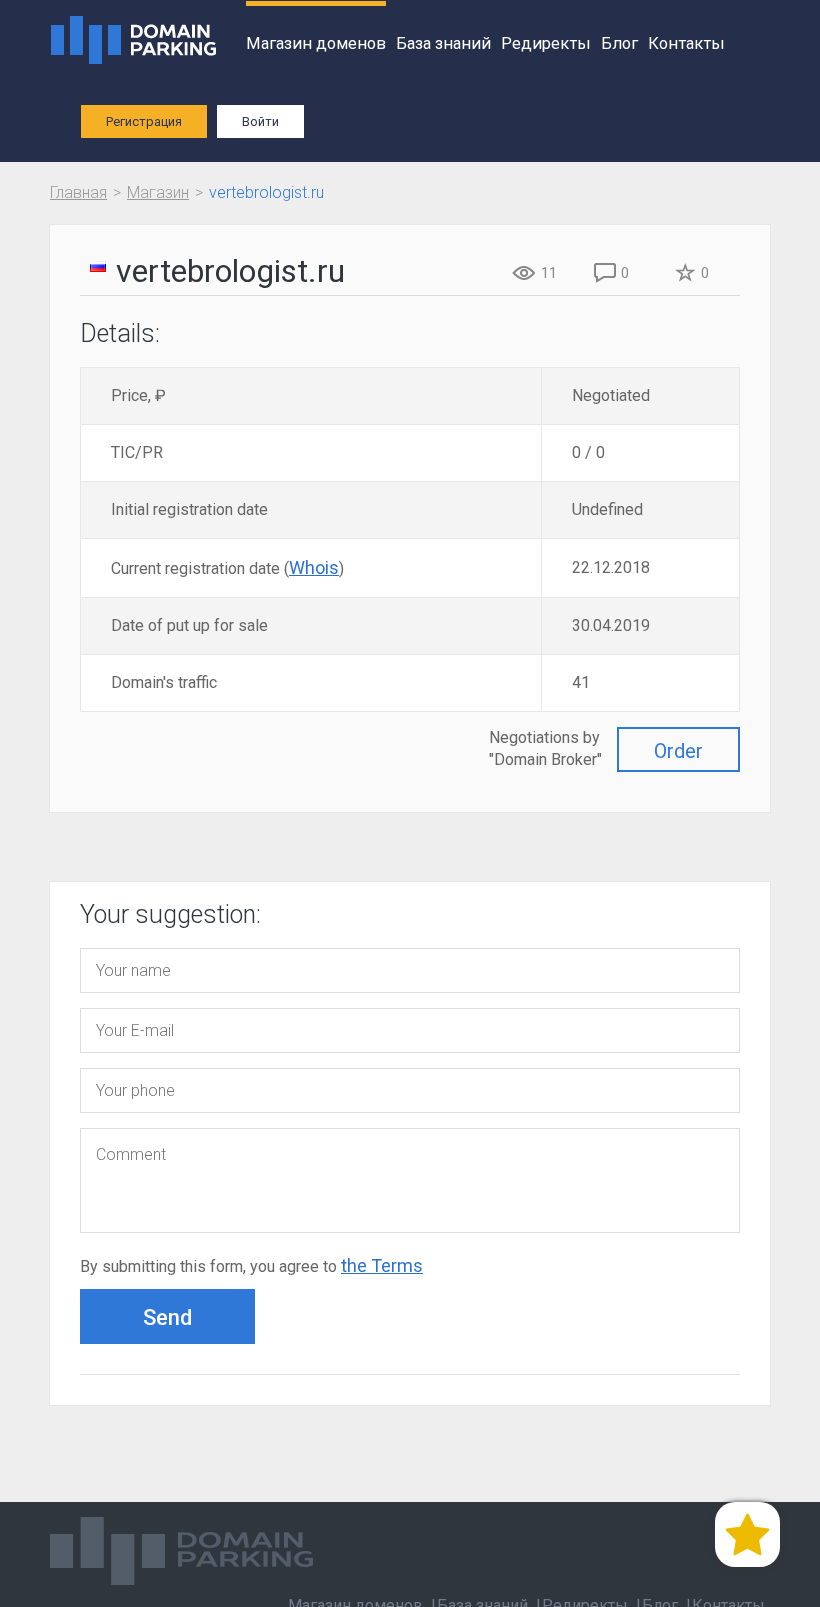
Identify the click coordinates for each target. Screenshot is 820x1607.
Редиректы (546, 43)
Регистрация (144, 121)
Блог (619, 43)
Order (678, 751)
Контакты (686, 43)
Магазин (158, 192)
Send (167, 1317)
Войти (260, 121)
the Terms (382, 1265)
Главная (78, 192)
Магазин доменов (316, 43)
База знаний (443, 43)
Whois (314, 567)
